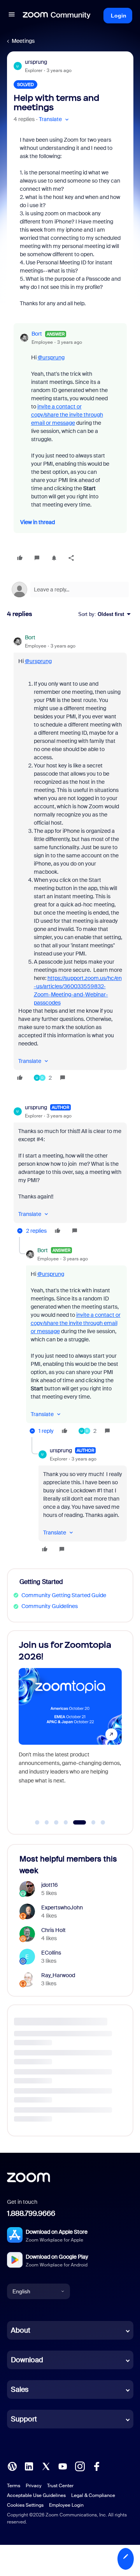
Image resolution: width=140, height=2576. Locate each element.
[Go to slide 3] (56, 1823)
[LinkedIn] (29, 2466)
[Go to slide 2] (47, 1823)
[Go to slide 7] (103, 1823)
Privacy (34, 2486)
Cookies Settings (25, 2505)
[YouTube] (63, 2466)
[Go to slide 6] (89, 1823)
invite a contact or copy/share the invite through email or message (67, 415)
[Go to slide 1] (37, 1823)
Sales (20, 2389)
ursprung (36, 62)
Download (27, 2360)
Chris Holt (53, 1930)
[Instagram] (80, 2466)
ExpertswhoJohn (62, 1907)
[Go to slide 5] (75, 1823)
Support (24, 2419)
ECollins (51, 1953)
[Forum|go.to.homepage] (57, 16)
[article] (70, 859)
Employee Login (66, 2505)
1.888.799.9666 (31, 2214)
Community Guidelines (50, 1606)
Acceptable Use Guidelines (36, 2495)
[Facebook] (96, 2466)
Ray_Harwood (58, 1975)
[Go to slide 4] (66, 1823)
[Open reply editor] (70, 589)
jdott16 (50, 1885)
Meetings (23, 41)
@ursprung (51, 357)
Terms (14, 2486)
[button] (12, 16)
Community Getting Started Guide (64, 1595)
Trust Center (60, 2486)
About (21, 2330)
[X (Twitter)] (46, 2466)
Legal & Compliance (93, 2495)
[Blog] (12, 2466)
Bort (37, 334)
